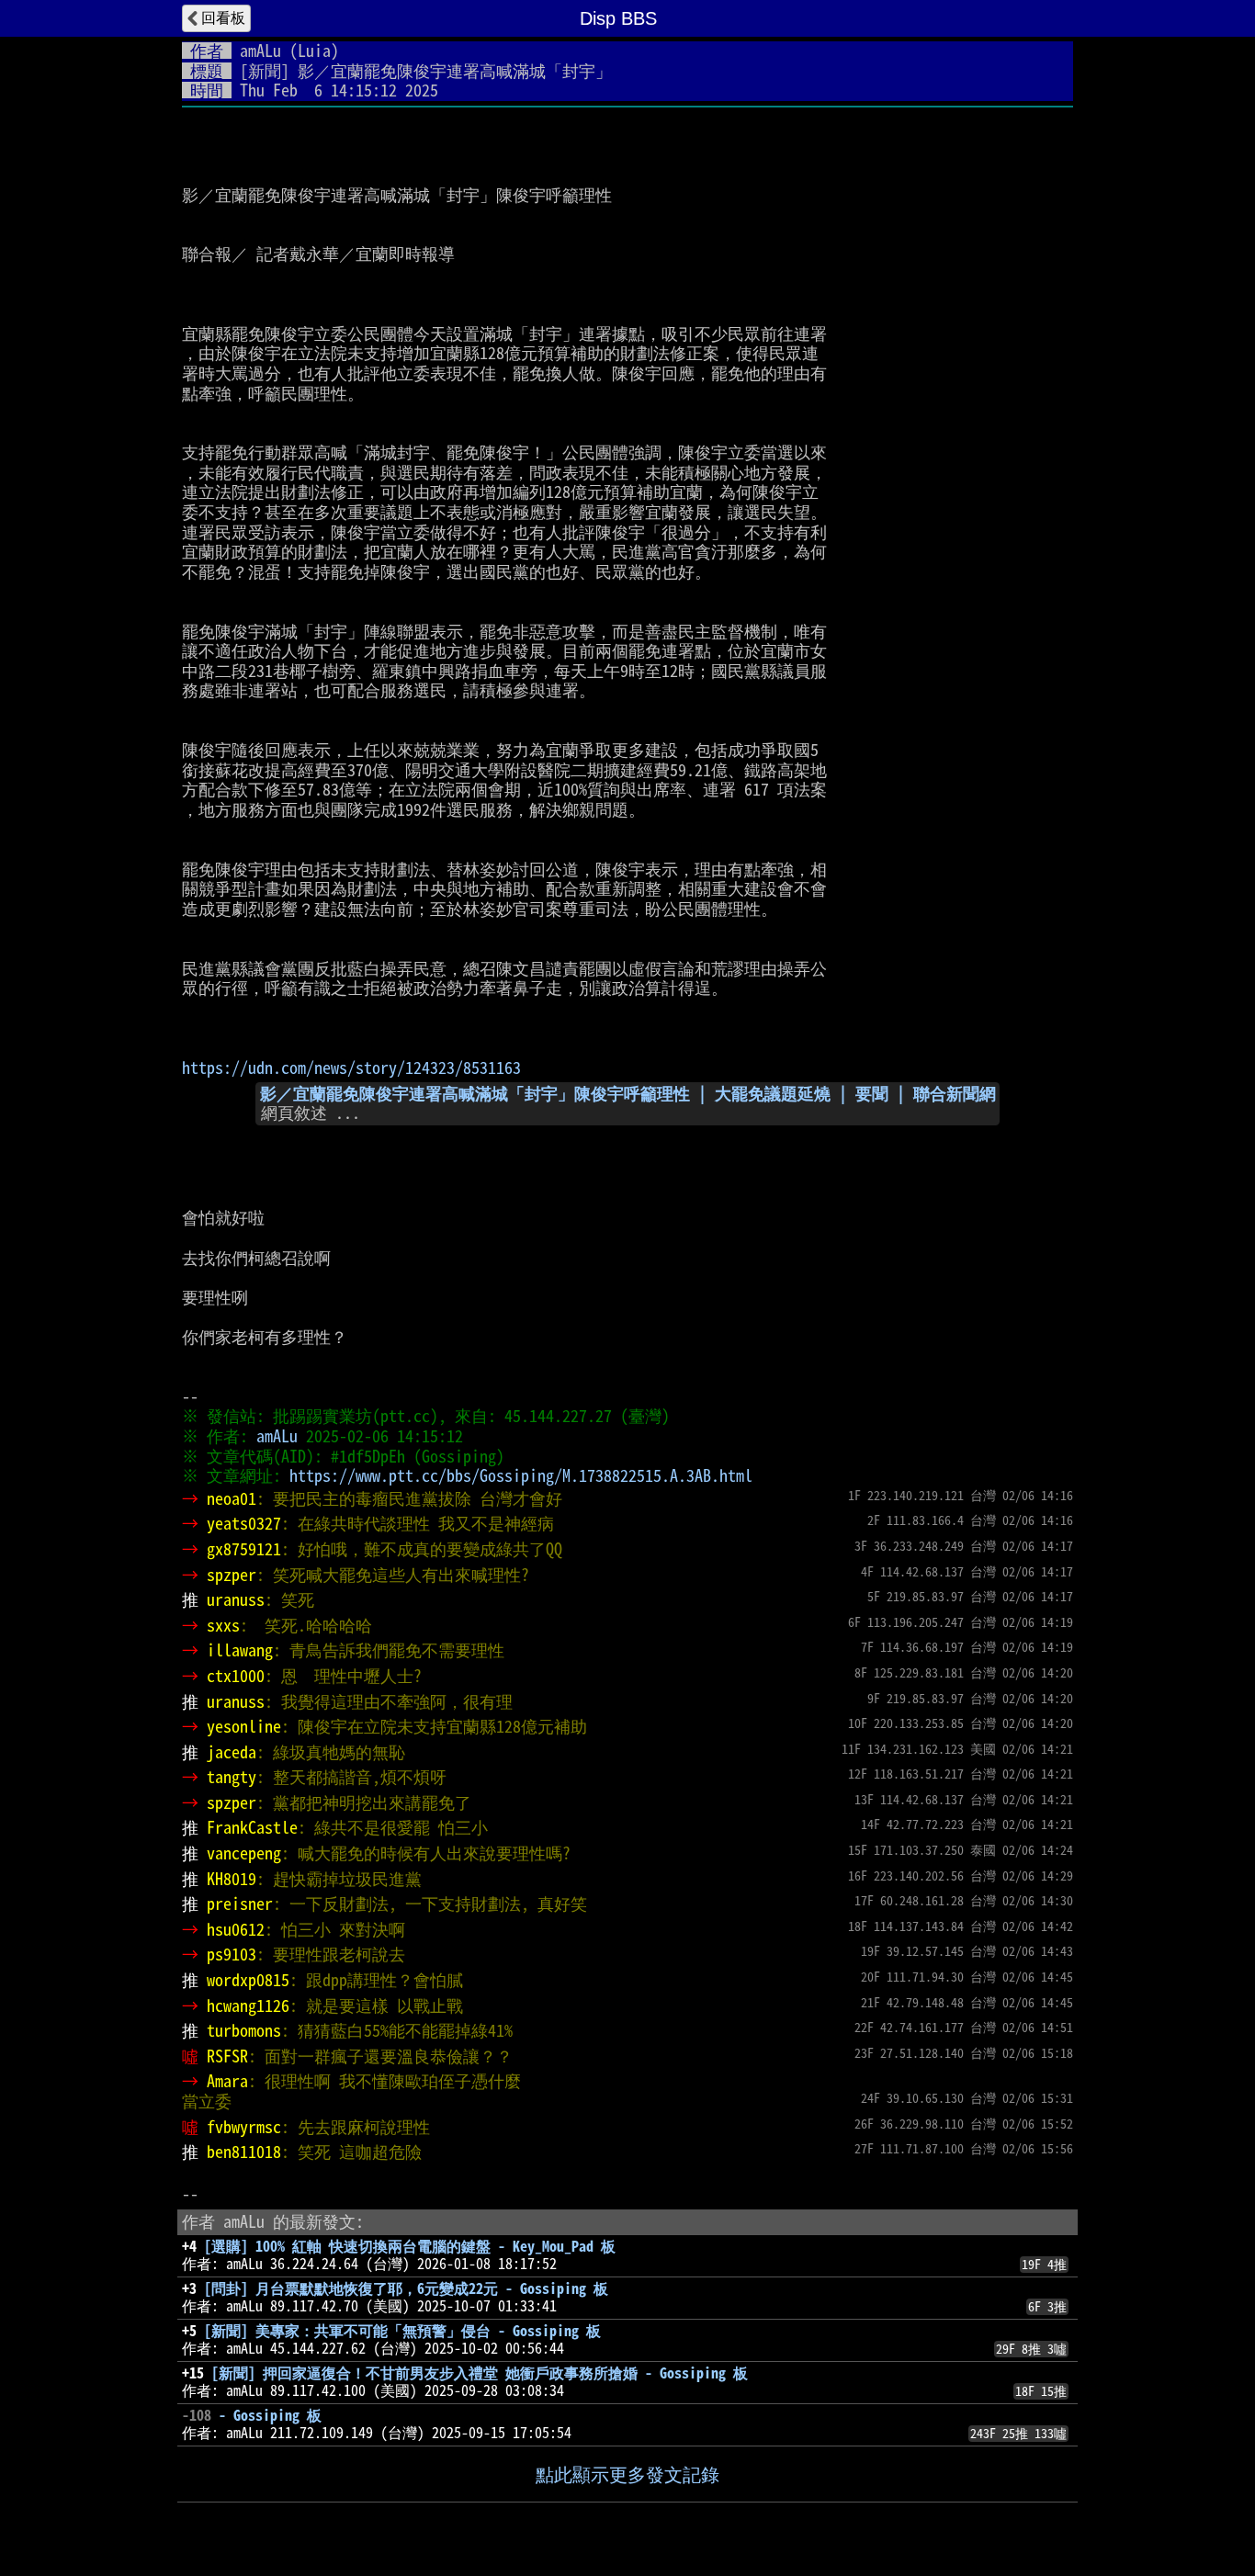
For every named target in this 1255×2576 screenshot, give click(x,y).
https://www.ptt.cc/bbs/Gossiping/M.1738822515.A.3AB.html (521, 1475)
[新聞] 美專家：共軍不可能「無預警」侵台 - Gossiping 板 (402, 2331)
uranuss (236, 1599)
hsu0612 (236, 1929)
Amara (227, 2081)
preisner (240, 1904)
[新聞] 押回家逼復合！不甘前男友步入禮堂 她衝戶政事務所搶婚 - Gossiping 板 (480, 2373)
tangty (232, 1777)
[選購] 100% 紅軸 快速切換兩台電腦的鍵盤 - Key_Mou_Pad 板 (410, 2246)
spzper (232, 1575)
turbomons (244, 2030)
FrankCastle (252, 1827)
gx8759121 (244, 1549)
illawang (240, 1650)
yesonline (244, 1726)
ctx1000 (236, 1676)
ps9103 (232, 1954)
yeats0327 (244, 1523)
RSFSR (227, 2056)
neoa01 (232, 1498)
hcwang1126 (248, 2005)
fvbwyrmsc (244, 2127)
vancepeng (244, 1853)
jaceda (232, 1752)
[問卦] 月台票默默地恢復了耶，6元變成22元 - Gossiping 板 (406, 2288)
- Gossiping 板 (270, 2415)
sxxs (223, 1625)
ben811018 (244, 2152)
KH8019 (232, 1879)
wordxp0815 (248, 1980)
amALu (260, 51)
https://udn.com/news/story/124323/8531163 (351, 1068)
